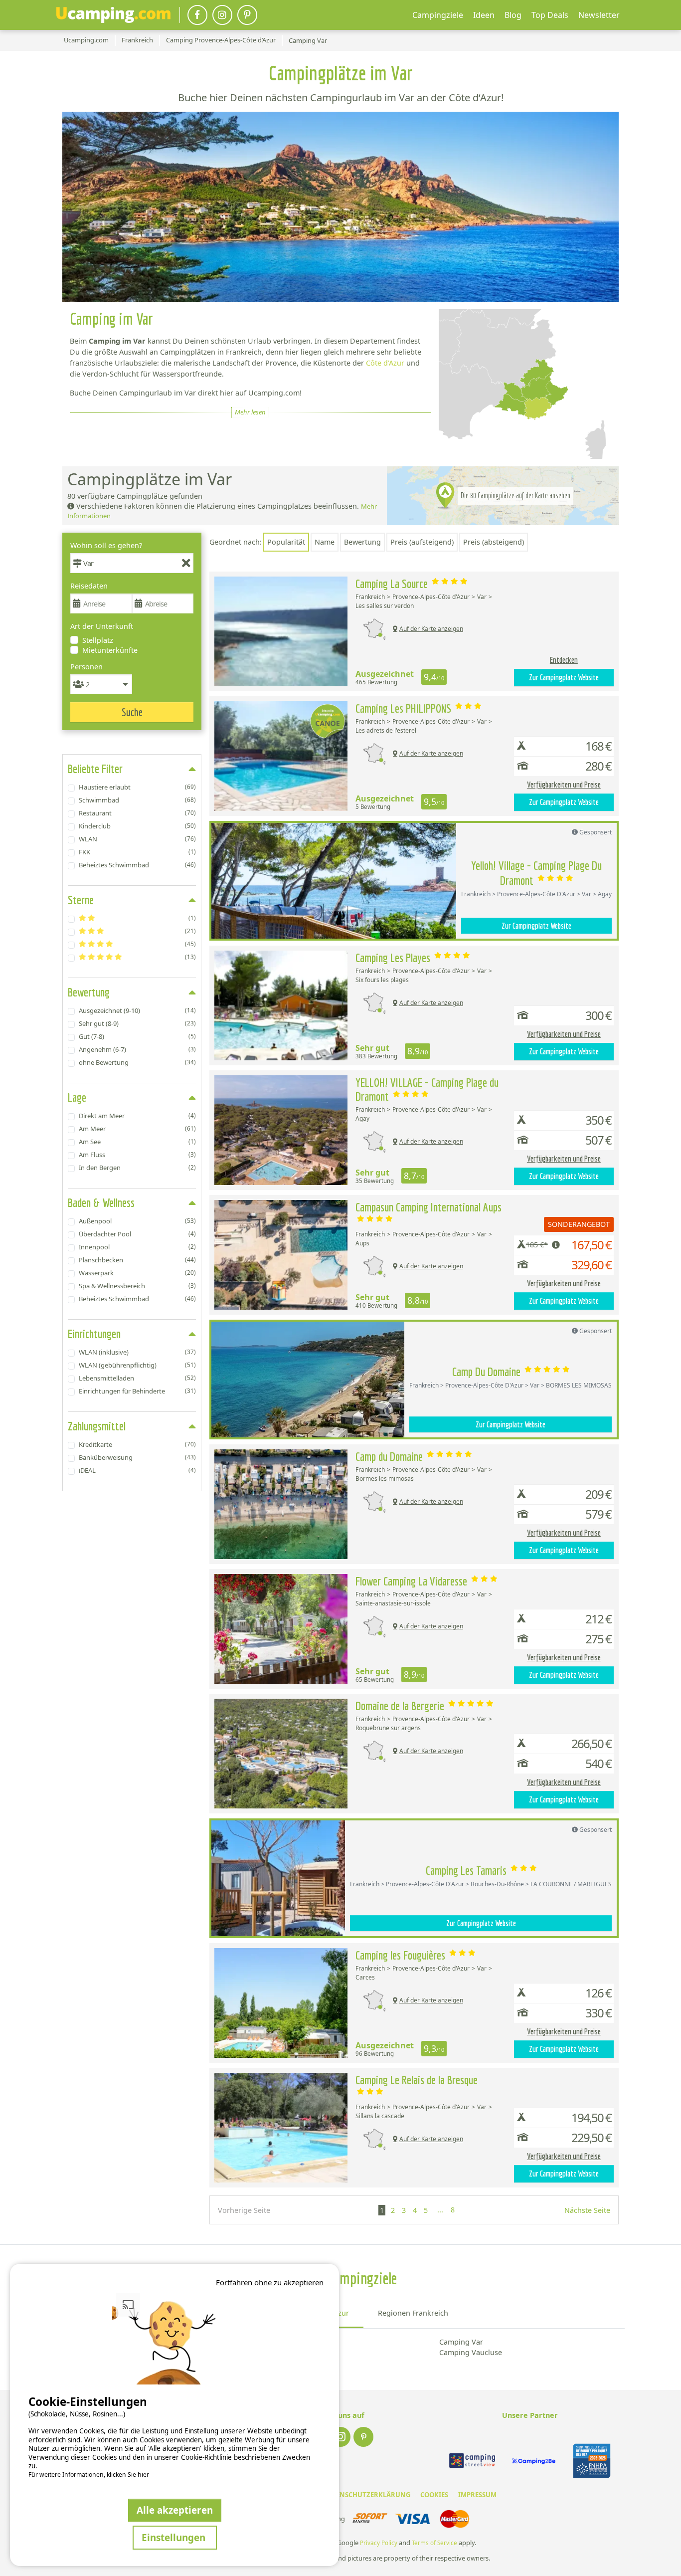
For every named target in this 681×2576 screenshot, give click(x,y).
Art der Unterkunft (102, 626)
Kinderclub (137, 826)
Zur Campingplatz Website (564, 677)
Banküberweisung (137, 1457)
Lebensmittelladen (137, 1378)
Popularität (286, 542)
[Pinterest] (247, 15)
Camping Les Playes (394, 958)
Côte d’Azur (385, 363)
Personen (86, 667)
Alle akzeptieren (175, 2510)
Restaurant (137, 813)
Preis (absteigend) (494, 542)
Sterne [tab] (81, 900)
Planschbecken (137, 1260)
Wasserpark (137, 1273)
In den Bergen (137, 1168)
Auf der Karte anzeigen (431, 629)
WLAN (137, 839)
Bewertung (362, 542)
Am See (137, 1142)
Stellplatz (98, 640)
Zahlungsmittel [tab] (97, 1426)
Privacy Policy (379, 2543)
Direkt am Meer (137, 1116)
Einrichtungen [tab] (94, 1334)
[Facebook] (197, 15)
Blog (513, 15)
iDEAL (137, 1470)
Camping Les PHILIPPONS (405, 708)
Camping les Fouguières (402, 1955)
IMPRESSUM (477, 2495)
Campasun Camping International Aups (428, 1207)
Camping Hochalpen (286, 2342)
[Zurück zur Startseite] (113, 15)
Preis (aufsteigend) (422, 542)
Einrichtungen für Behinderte (137, 1391)
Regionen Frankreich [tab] (413, 2313)
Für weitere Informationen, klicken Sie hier (89, 2475)
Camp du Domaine (390, 1456)
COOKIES (434, 2495)
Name (325, 542)
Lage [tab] (77, 1097)
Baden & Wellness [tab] (101, 1202)
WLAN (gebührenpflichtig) (137, 1365)
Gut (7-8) (137, 1036)
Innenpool (137, 1247)
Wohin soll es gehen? (106, 545)
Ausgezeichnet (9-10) (137, 1010)
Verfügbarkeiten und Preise (564, 785)
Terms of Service (434, 2543)
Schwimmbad (137, 800)
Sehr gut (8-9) (137, 1023)
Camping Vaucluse (471, 2352)
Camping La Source (393, 584)
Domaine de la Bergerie (401, 1706)
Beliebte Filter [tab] (95, 769)
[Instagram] (222, 15)
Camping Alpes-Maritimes (295, 2352)
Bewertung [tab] (89, 992)
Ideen (484, 15)
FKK (137, 852)
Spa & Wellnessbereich (137, 1286)
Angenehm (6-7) (137, 1049)
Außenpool (137, 1221)
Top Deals (550, 15)
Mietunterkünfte (110, 650)
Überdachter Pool (137, 1234)
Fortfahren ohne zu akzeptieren (270, 2282)
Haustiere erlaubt (137, 787)
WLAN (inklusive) (137, 1352)
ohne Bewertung (137, 1062)
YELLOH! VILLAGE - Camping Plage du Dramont (427, 1089)
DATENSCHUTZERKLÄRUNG (367, 2495)
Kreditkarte (137, 1444)
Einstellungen (175, 2537)
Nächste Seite (587, 2210)
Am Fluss (137, 1155)
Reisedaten (89, 586)
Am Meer (137, 1129)
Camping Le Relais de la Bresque (417, 2080)
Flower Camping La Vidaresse (413, 1581)
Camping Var (461, 2342)
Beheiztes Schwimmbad (137, 865)
